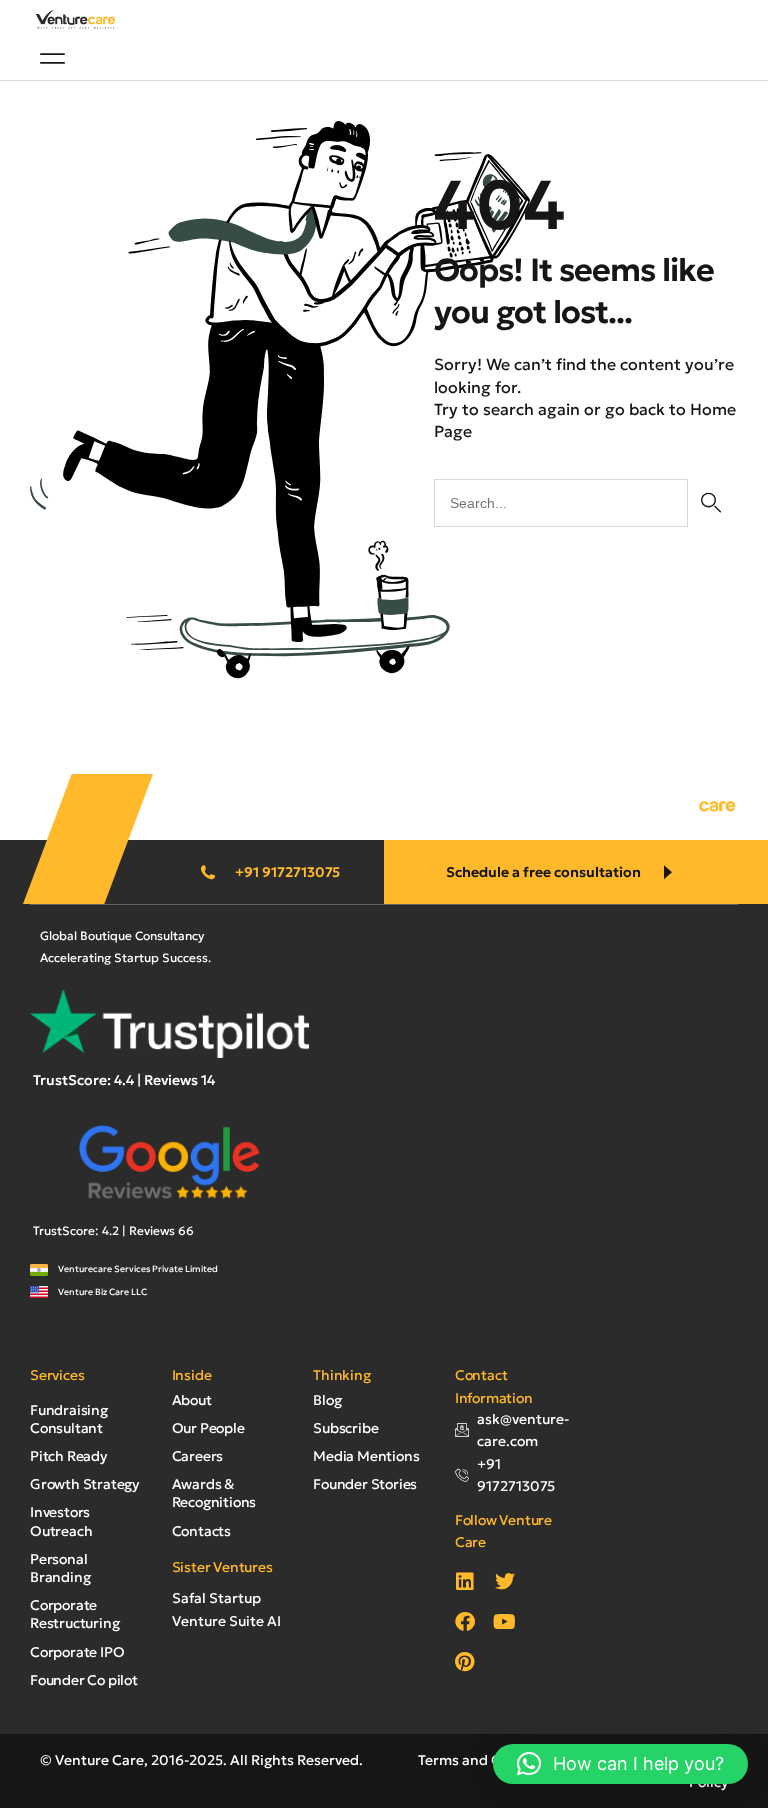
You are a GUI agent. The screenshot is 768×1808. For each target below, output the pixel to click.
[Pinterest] (465, 1662)
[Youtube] (505, 1622)
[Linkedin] (465, 1582)
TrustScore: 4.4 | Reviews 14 (124, 1080)
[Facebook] (465, 1622)
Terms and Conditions (491, 1760)
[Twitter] (505, 1582)
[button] (52, 58)
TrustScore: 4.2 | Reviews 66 (113, 1230)
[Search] (710, 503)
